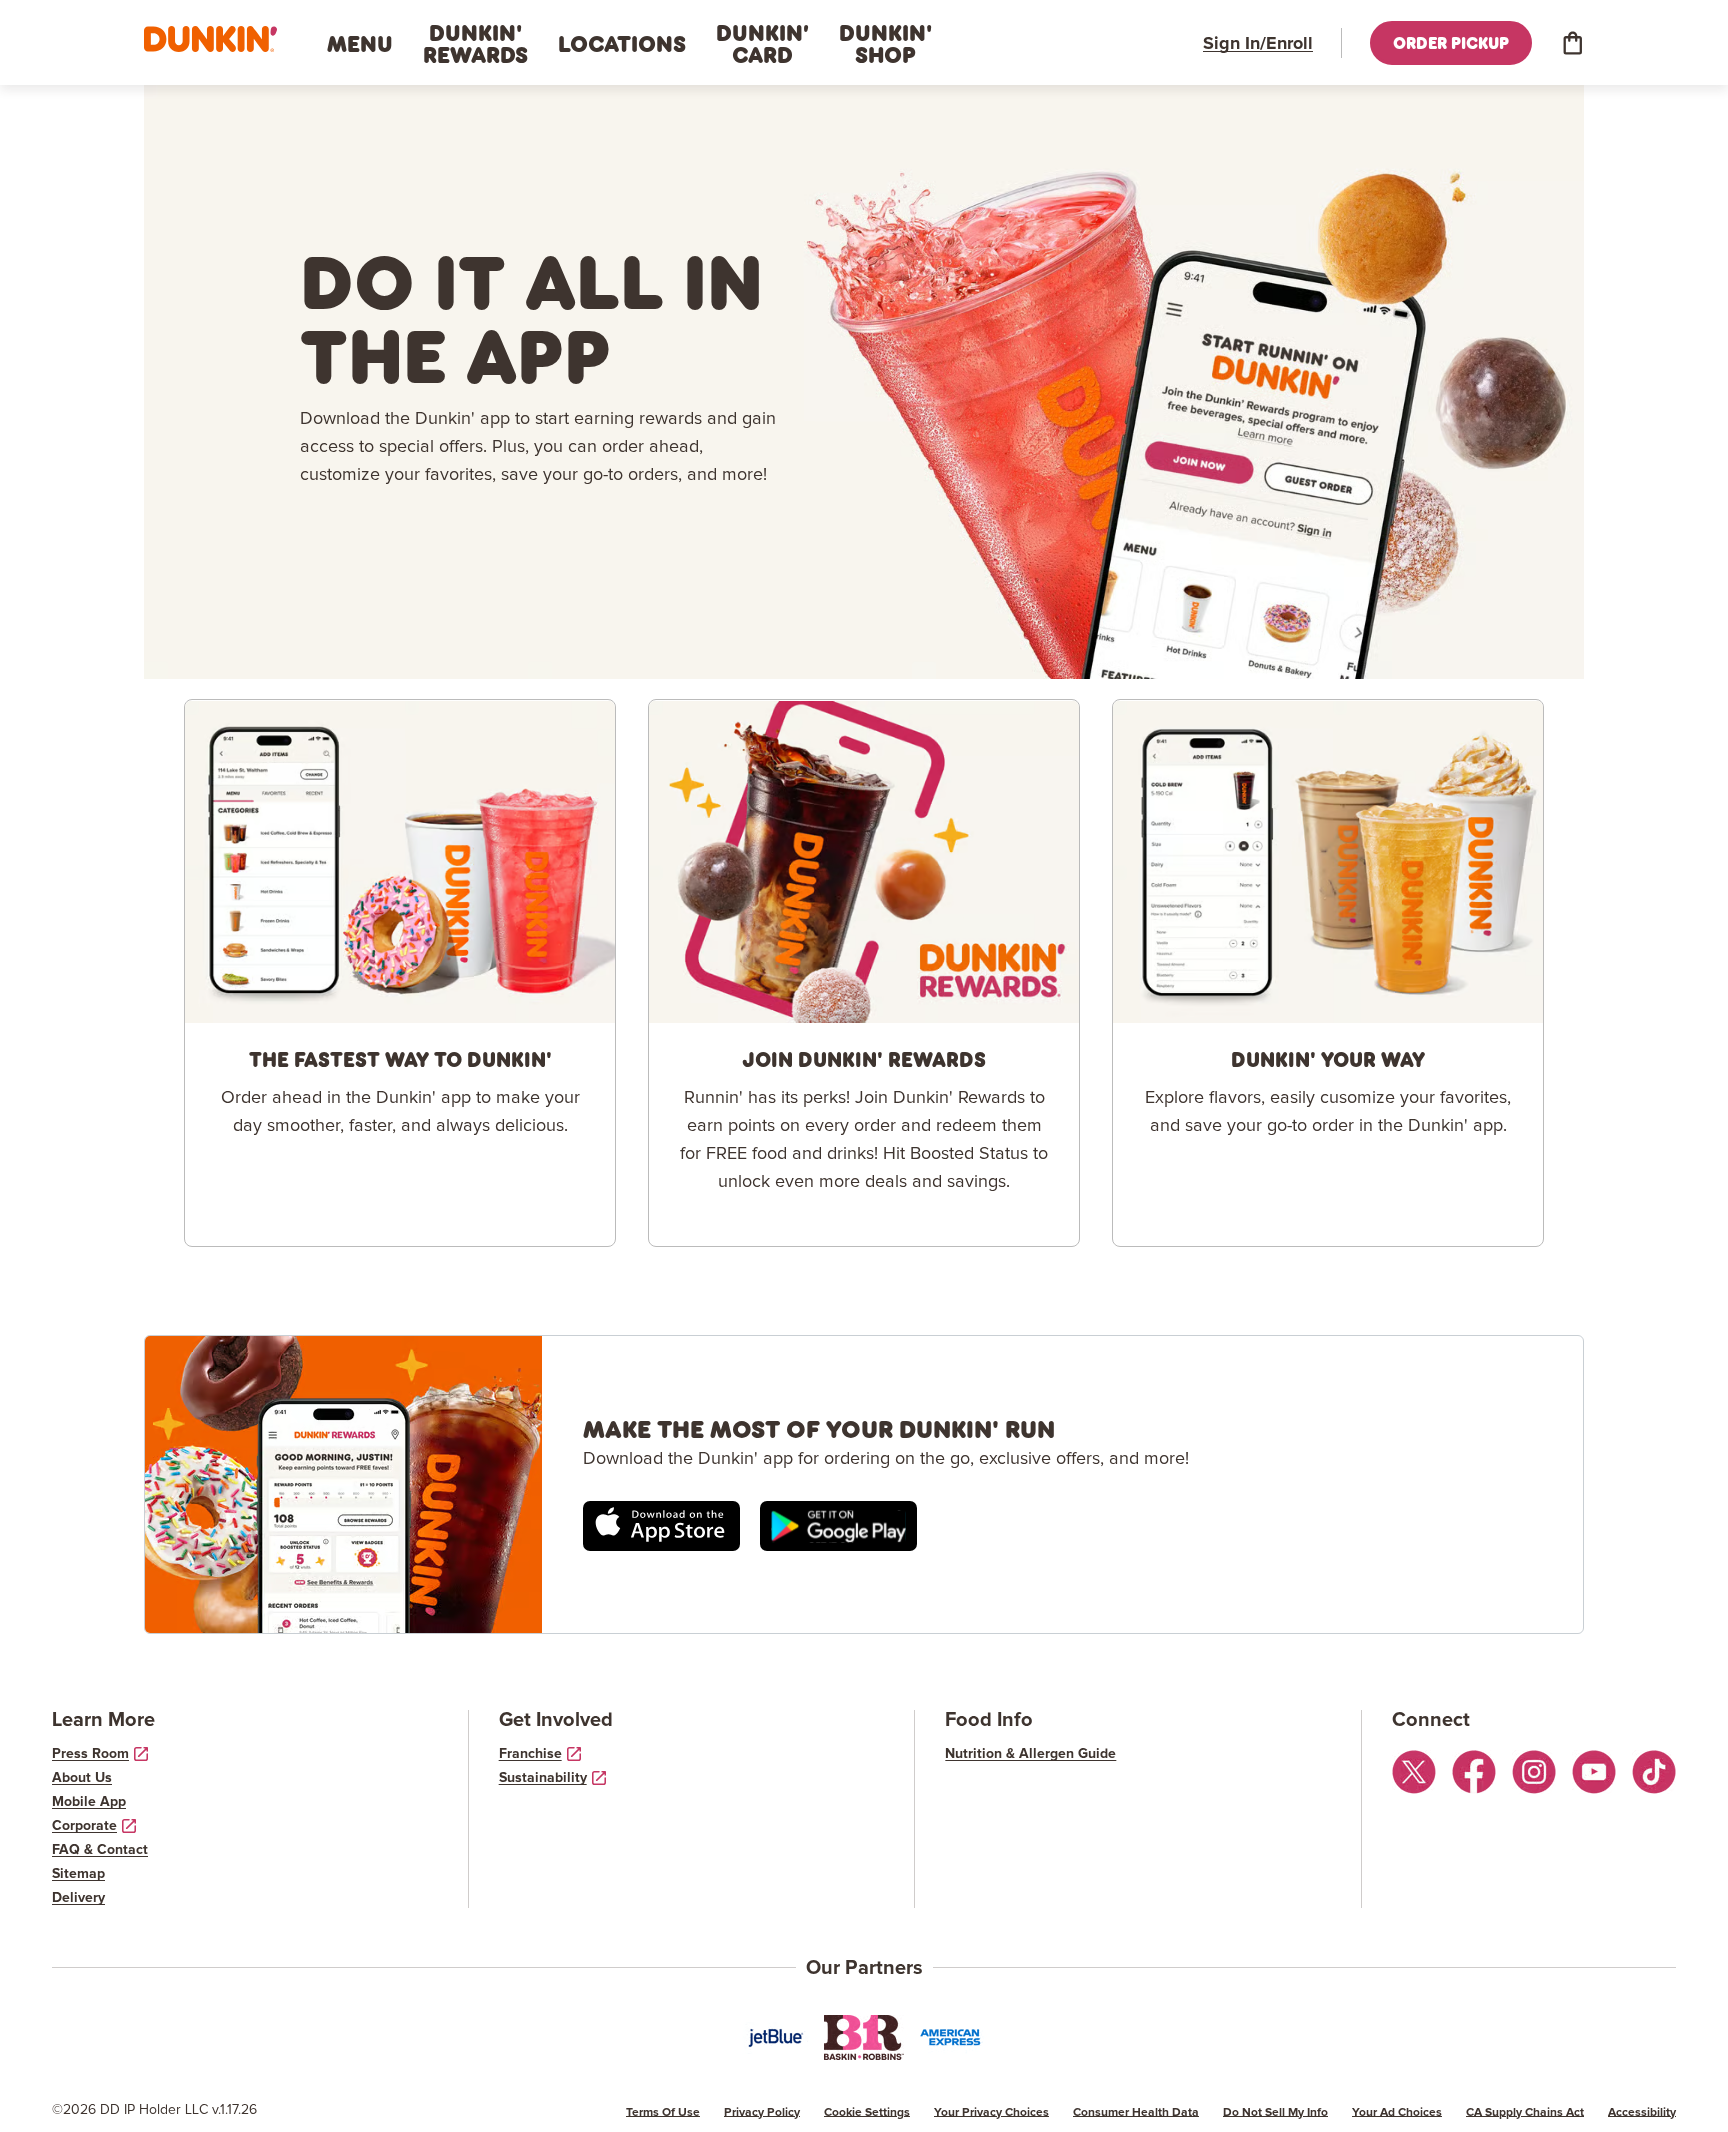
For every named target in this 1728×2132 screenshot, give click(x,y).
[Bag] (1572, 43)
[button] (210, 39)
